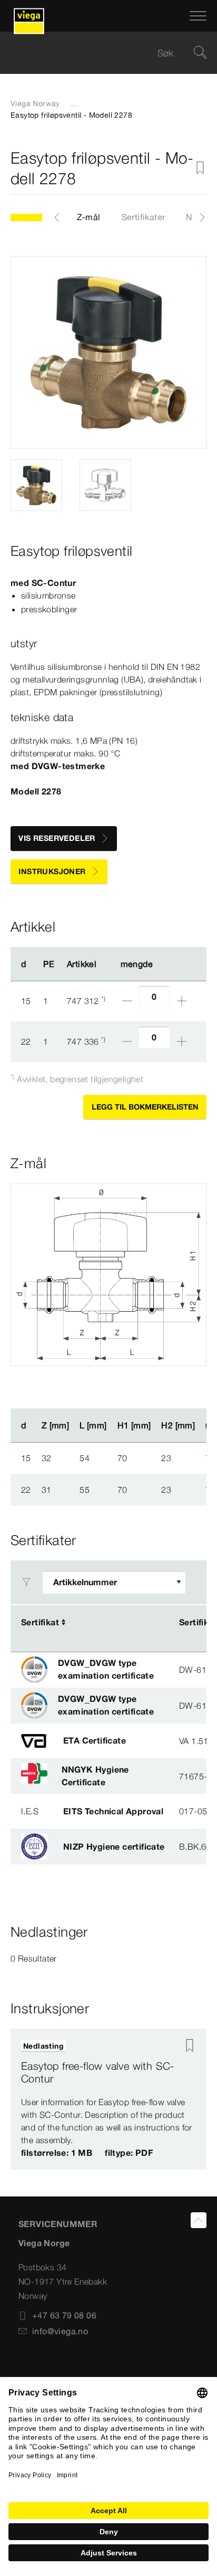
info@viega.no (60, 2331)
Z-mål (89, 217)
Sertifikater (144, 217)
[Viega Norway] (29, 16)
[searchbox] (100, 53)
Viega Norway (35, 103)
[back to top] (199, 2220)
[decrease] (127, 1001)
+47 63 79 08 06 (64, 2315)
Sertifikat (40, 1622)
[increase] (182, 1001)
